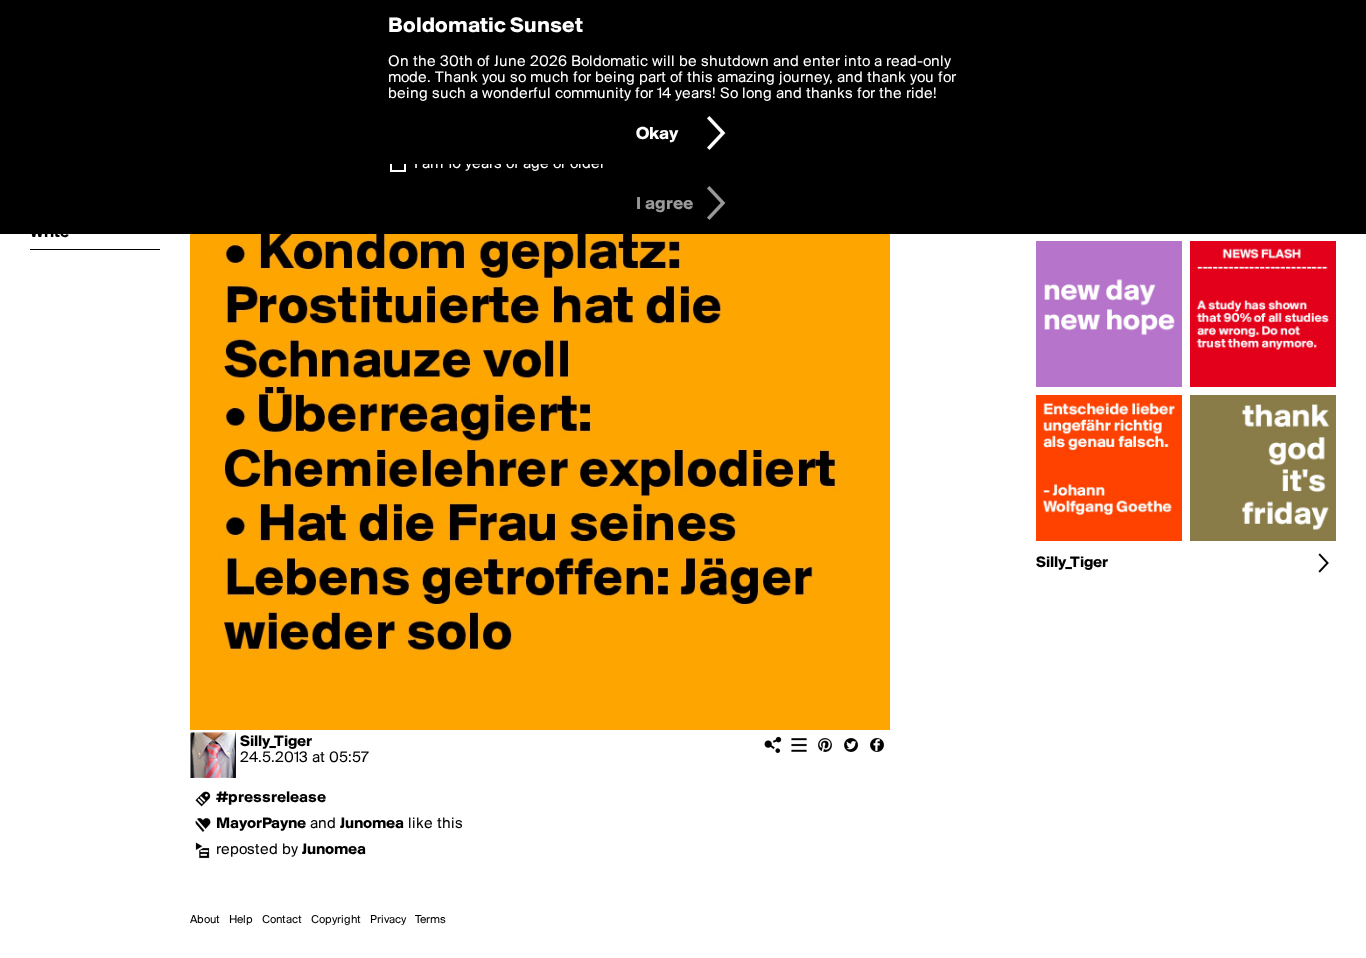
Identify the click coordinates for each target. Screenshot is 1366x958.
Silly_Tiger (276, 742)
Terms (430, 920)
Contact (282, 920)
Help (241, 920)
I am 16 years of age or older (509, 164)
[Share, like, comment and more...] (1109, 387)
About (205, 920)
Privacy (388, 920)
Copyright (336, 920)
